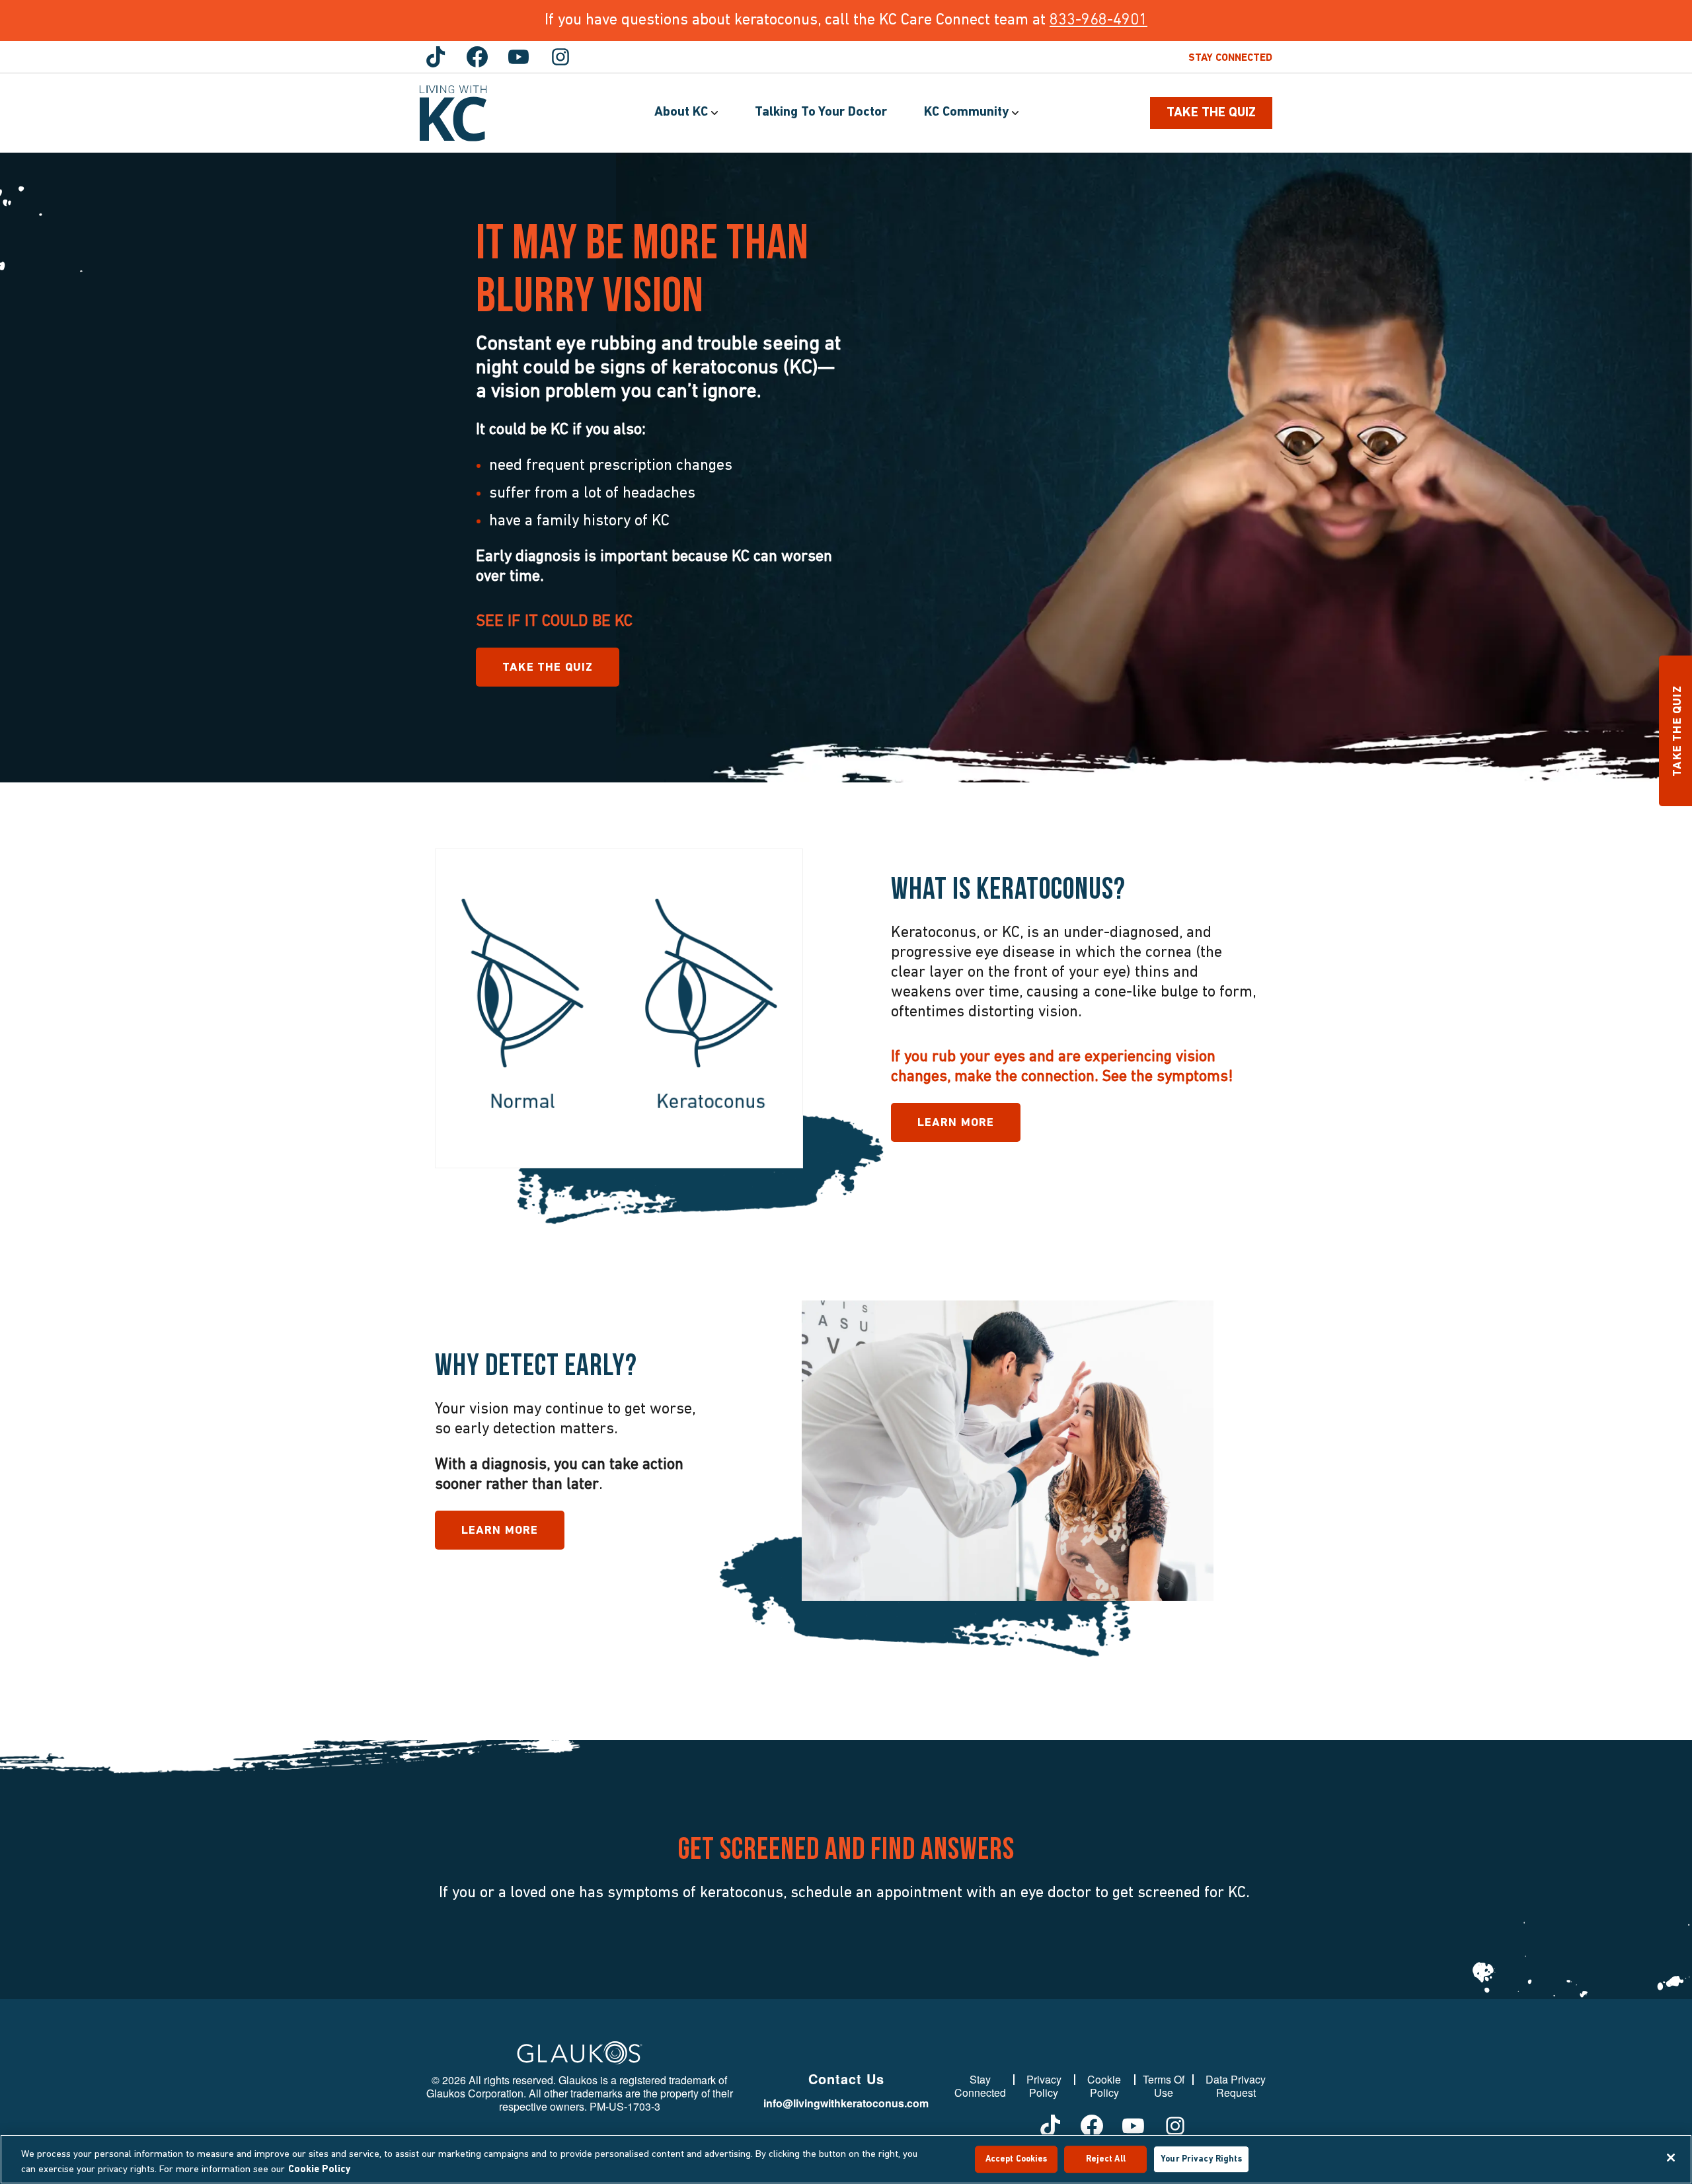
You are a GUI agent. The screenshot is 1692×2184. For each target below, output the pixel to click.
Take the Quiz (548, 668)
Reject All (1106, 2159)
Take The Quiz (1211, 113)
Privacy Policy (1044, 2086)
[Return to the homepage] (453, 113)
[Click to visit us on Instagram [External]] (560, 57)
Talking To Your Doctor (821, 112)
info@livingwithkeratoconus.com (846, 2103)
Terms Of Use (1164, 2086)
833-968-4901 (1098, 20)
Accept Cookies (1017, 2159)
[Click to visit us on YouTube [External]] (519, 57)
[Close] (1671, 2158)
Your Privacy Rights (1201, 2159)
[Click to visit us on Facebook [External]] (477, 57)
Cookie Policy (1104, 2086)
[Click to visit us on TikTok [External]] (436, 57)
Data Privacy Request (1236, 2086)
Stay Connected (1230, 58)
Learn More (956, 1123)
